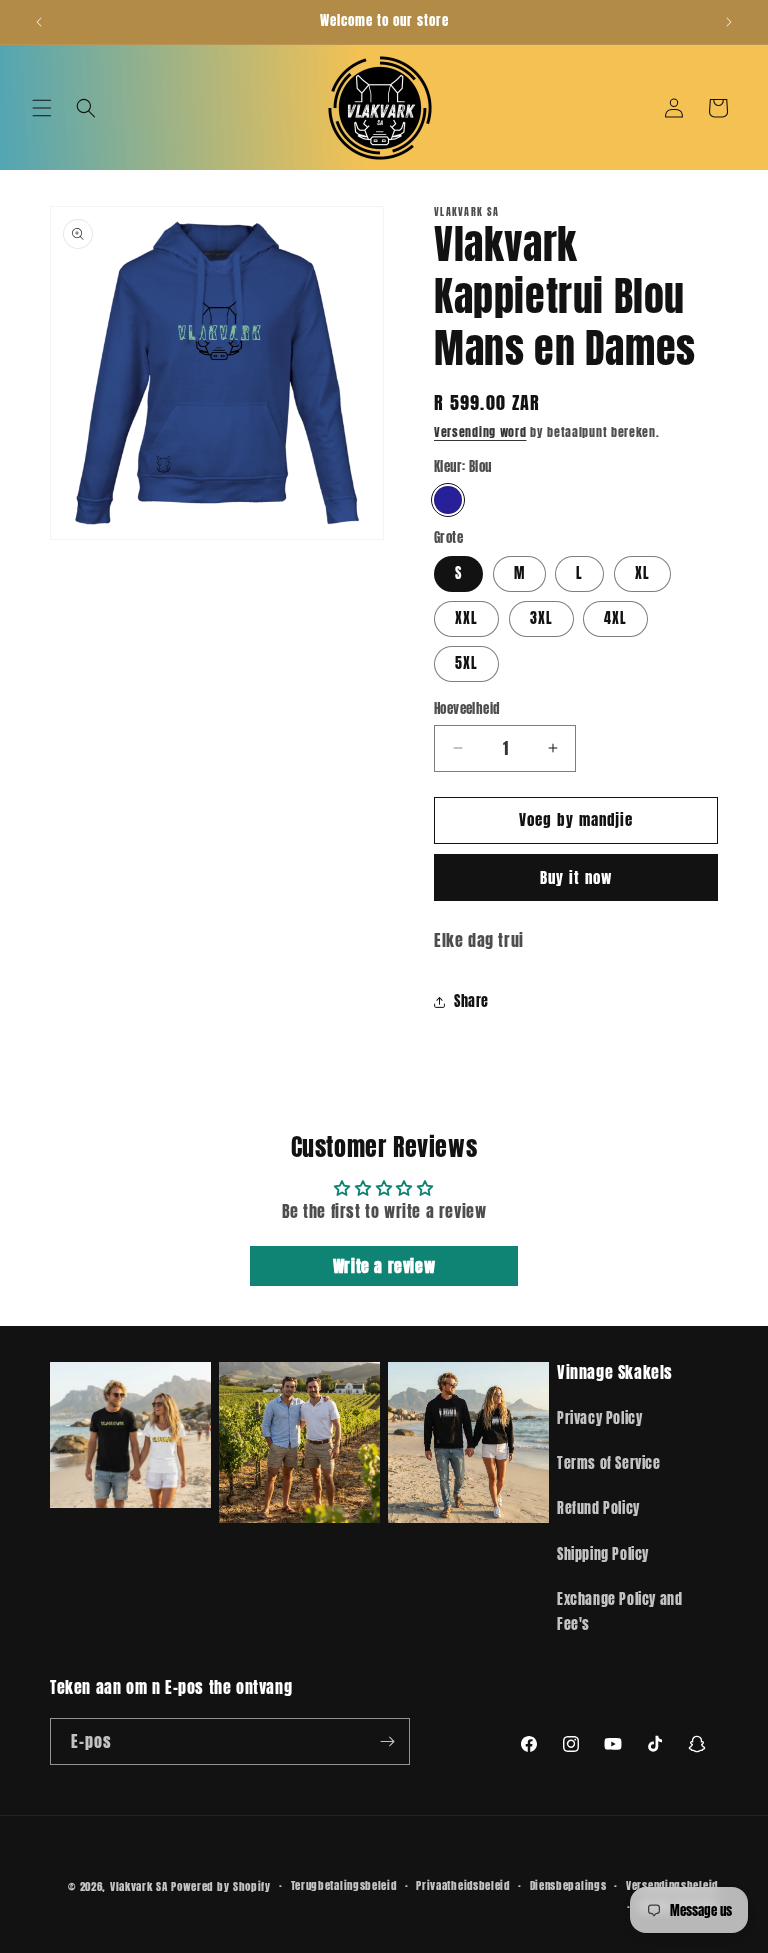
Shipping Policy (603, 1554)
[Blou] (448, 500)
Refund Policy (598, 1508)
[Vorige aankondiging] (39, 22)
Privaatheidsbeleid (463, 1885)
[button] (42, 108)
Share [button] (471, 1001)
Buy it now (576, 877)
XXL (466, 618)
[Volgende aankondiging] (729, 22)
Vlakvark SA (139, 1886)
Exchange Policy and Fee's (619, 1612)
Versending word (480, 432)
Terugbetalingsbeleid (344, 1885)
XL (642, 573)
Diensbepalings (568, 1885)
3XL (541, 618)
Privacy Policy (599, 1418)
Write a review (384, 1266)
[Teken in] (387, 1741)
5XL (466, 663)
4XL (615, 618)
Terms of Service (609, 1463)
